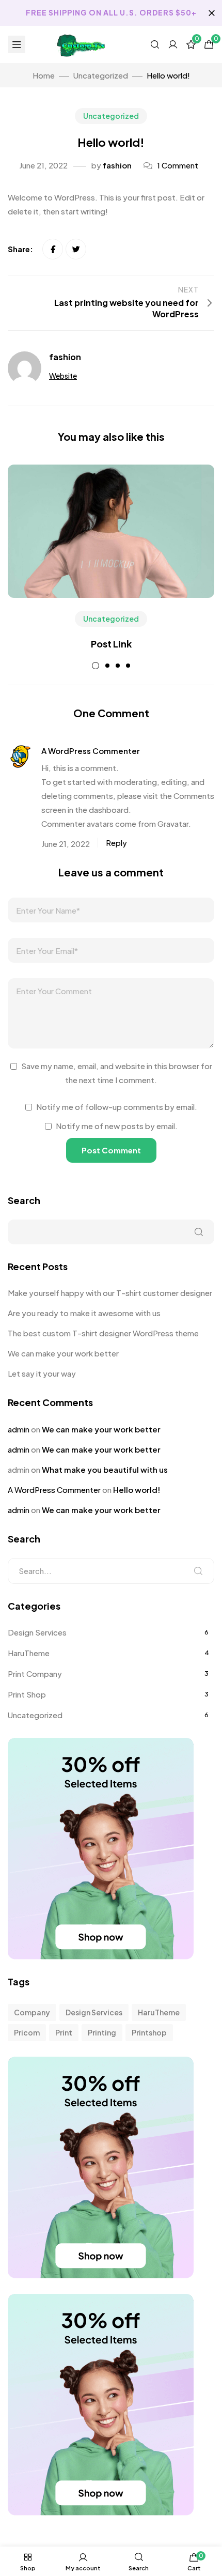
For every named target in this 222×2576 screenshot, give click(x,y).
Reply (116, 843)
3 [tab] (118, 666)
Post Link (111, 644)
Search (24, 1200)
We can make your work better (63, 1353)
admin (19, 1429)
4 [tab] (128, 666)
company (32, 2012)
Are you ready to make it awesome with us (84, 1313)
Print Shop (27, 1694)
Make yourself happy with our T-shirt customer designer (110, 1293)
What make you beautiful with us (105, 1469)
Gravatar (173, 823)
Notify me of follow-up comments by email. (117, 1107)
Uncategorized (111, 116)
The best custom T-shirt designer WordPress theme (103, 1333)
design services (94, 2012)
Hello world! (137, 1490)
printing (102, 2032)
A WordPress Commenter (91, 751)
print (64, 2032)
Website (63, 376)
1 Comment (178, 165)
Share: (21, 249)
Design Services (37, 1632)
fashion (117, 165)
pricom (27, 2032)
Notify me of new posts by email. (117, 1126)
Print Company (35, 1673)
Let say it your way (42, 1373)
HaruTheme (29, 1653)
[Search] (198, 1571)
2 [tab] (107, 666)
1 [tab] (96, 666)
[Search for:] (111, 1571)
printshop (149, 2032)
